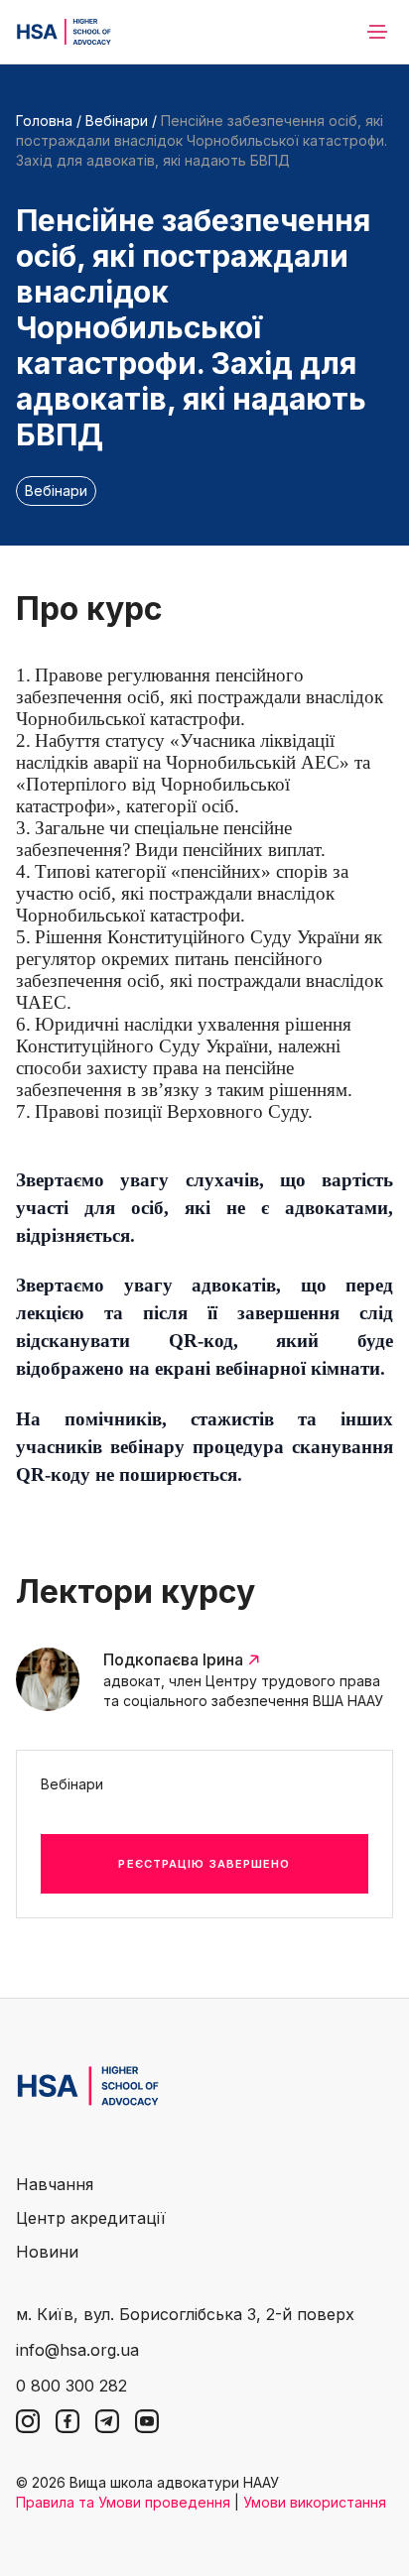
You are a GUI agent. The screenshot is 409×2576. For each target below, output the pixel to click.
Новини (47, 2252)
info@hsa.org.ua (77, 2350)
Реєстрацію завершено (204, 1864)
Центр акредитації (91, 2218)
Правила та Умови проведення (123, 2502)
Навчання (55, 2184)
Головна (44, 121)
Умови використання (315, 2502)
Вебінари (117, 121)
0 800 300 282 (71, 2386)
